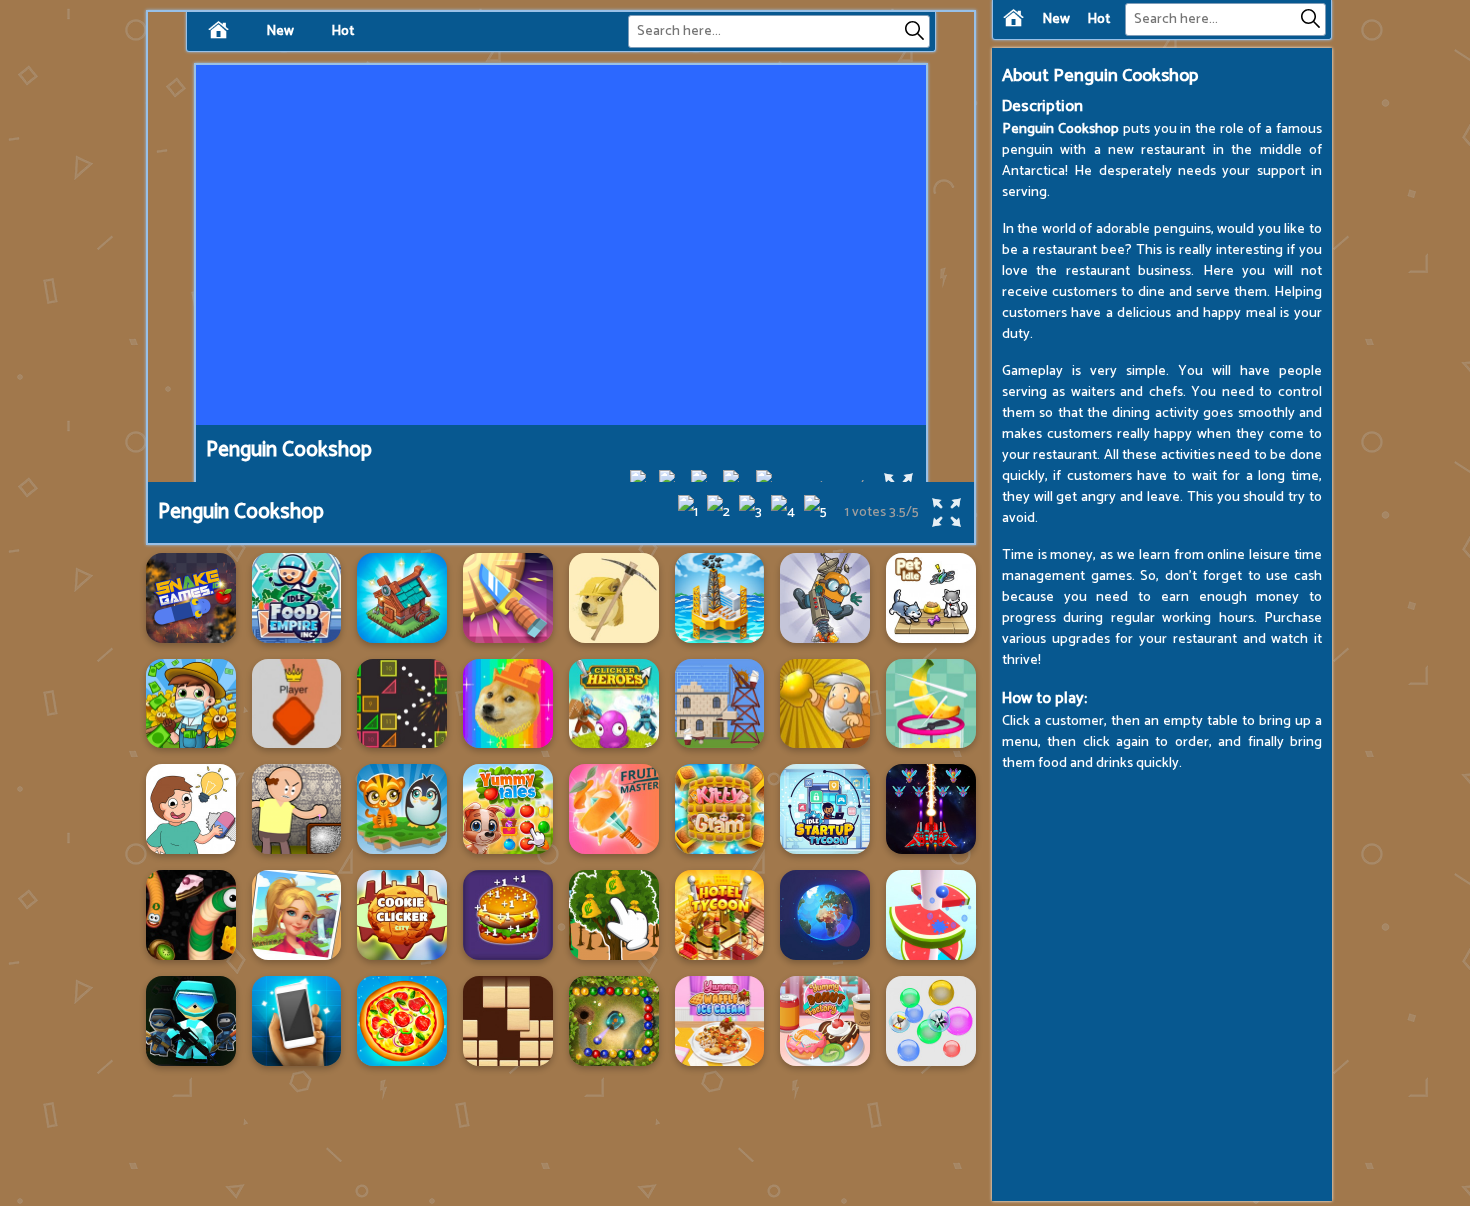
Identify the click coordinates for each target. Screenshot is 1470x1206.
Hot (1098, 19)
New (1056, 19)
